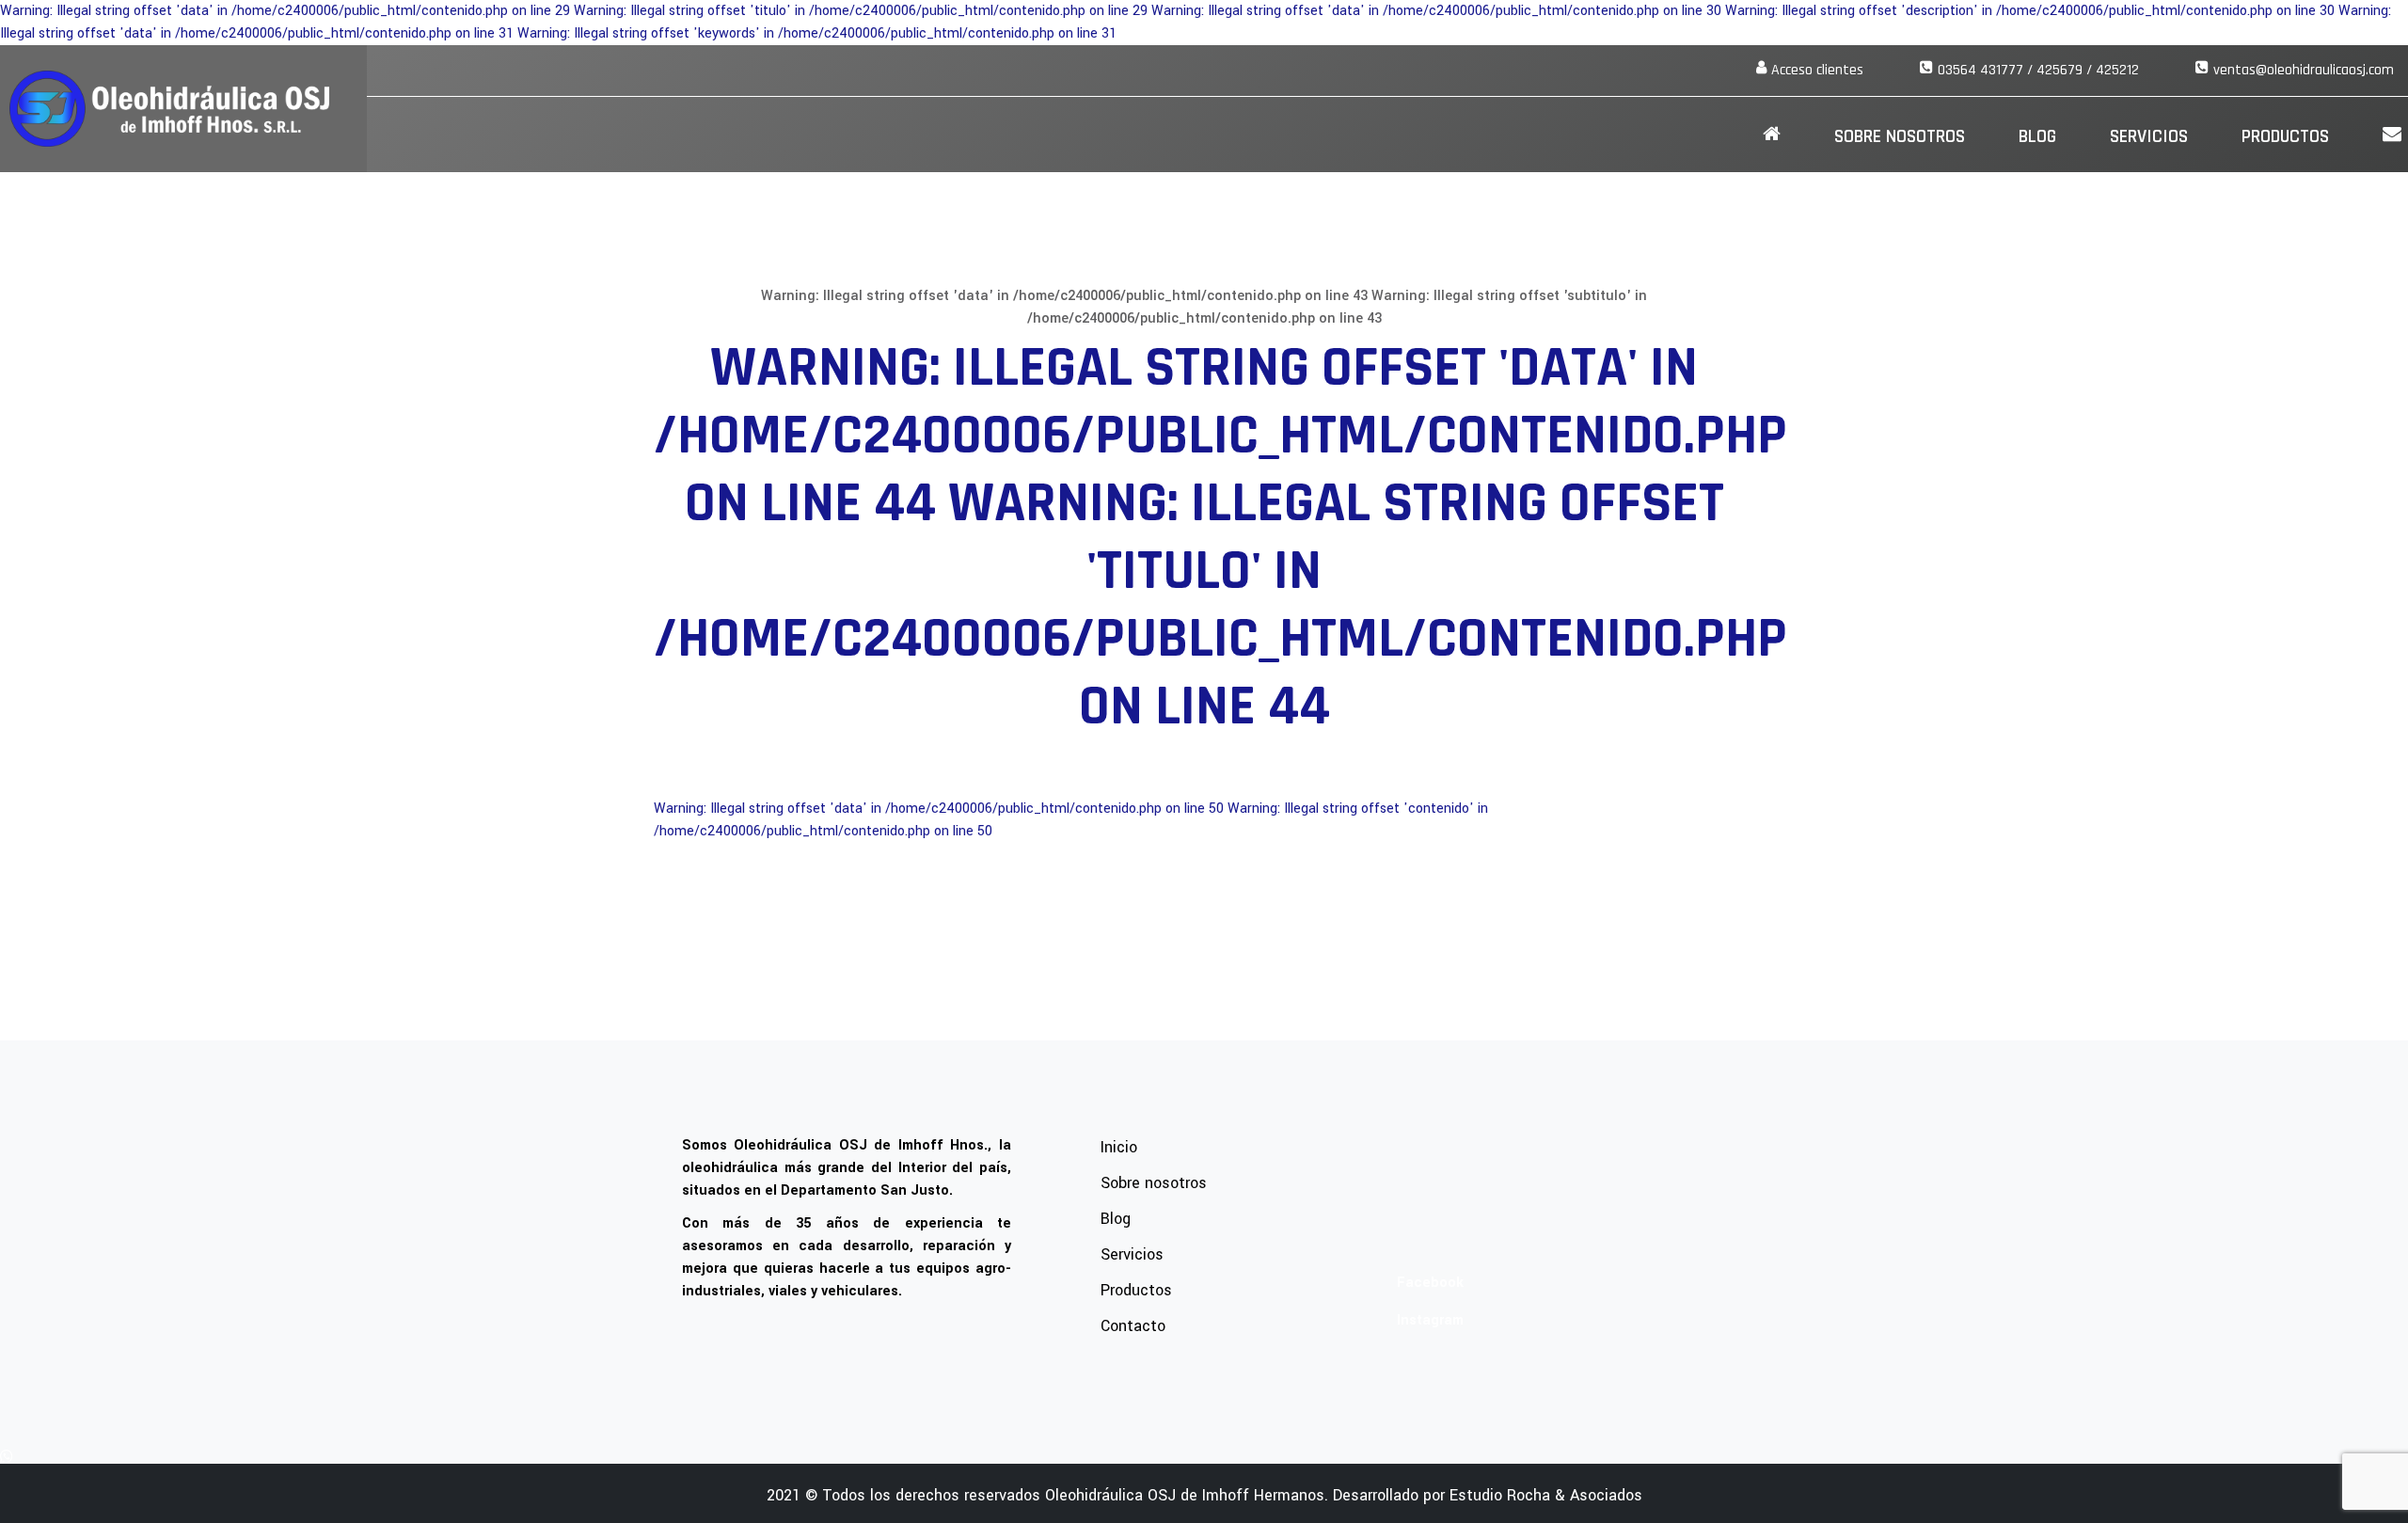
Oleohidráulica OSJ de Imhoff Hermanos (1185, 1495)
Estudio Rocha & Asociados (1546, 1495)
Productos (2285, 136)
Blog (2037, 136)
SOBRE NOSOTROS (1900, 136)
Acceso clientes (1817, 70)
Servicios (2149, 136)
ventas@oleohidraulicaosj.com (2304, 70)
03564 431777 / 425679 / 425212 (2038, 70)
